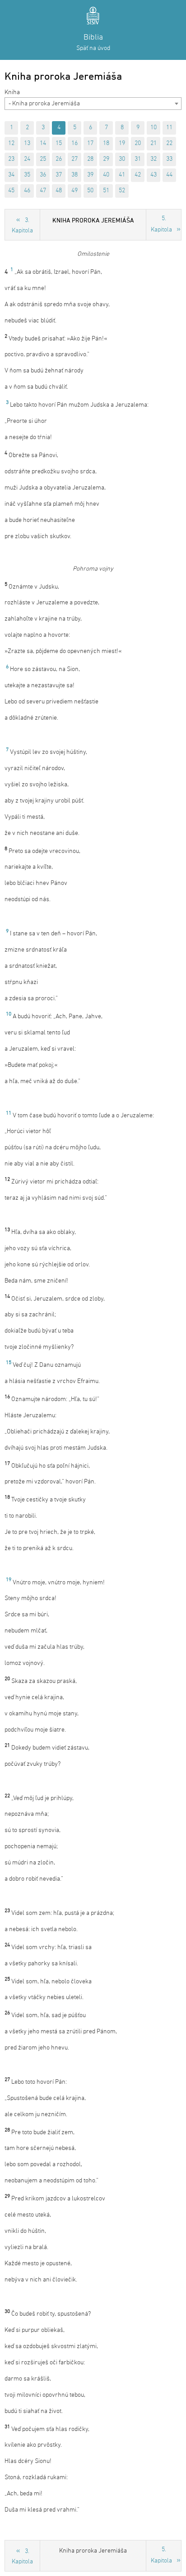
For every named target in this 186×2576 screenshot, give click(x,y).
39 (90, 175)
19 (122, 143)
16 (74, 143)
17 (90, 143)
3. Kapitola (22, 226)
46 (27, 191)
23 (11, 159)
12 (11, 143)
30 (122, 159)
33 (169, 159)
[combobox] (93, 104)
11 (169, 128)
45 (11, 191)
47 (43, 191)
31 (138, 159)
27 (74, 159)
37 (59, 175)
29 (106, 159)
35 (27, 175)
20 (138, 143)
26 (59, 159)
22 (169, 143)
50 (90, 191)
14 (43, 143)
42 (138, 175)
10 (153, 128)
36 (43, 175)
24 (27, 159)
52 (122, 191)
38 (74, 175)
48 (59, 191)
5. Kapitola (161, 224)
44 (169, 175)
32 (153, 159)
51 (106, 191)
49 (74, 191)
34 (11, 175)
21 (153, 143)
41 (122, 175)
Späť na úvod (93, 48)
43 (153, 175)
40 (106, 175)
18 (106, 143)
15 (59, 143)
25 (43, 159)
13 (27, 143)
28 (90, 159)
